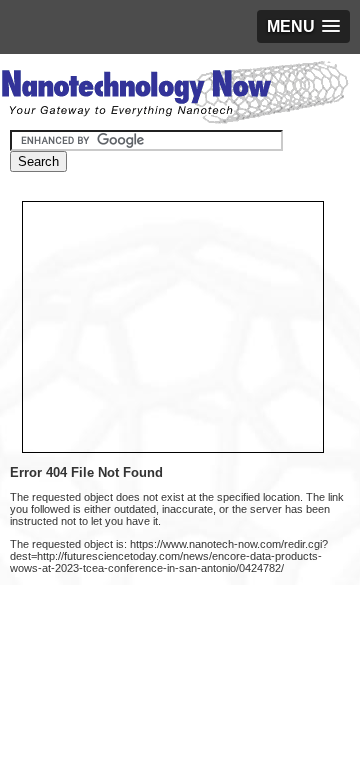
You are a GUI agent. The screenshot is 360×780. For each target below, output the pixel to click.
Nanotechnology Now (174, 95)
